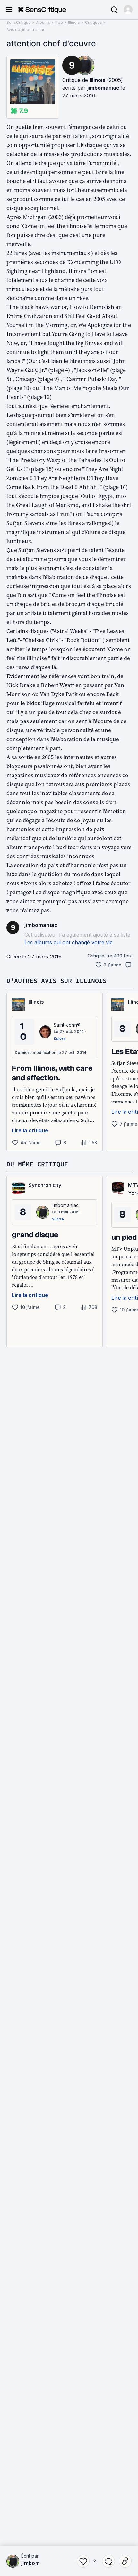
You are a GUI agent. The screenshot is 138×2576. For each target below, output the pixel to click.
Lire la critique (30, 1130)
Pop (59, 22)
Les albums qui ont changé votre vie (69, 942)
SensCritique (19, 22)
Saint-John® (67, 1025)
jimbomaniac (103, 88)
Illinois (74, 22)
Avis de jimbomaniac (26, 29)
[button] (128, 10)
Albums (43, 22)
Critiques (94, 22)
